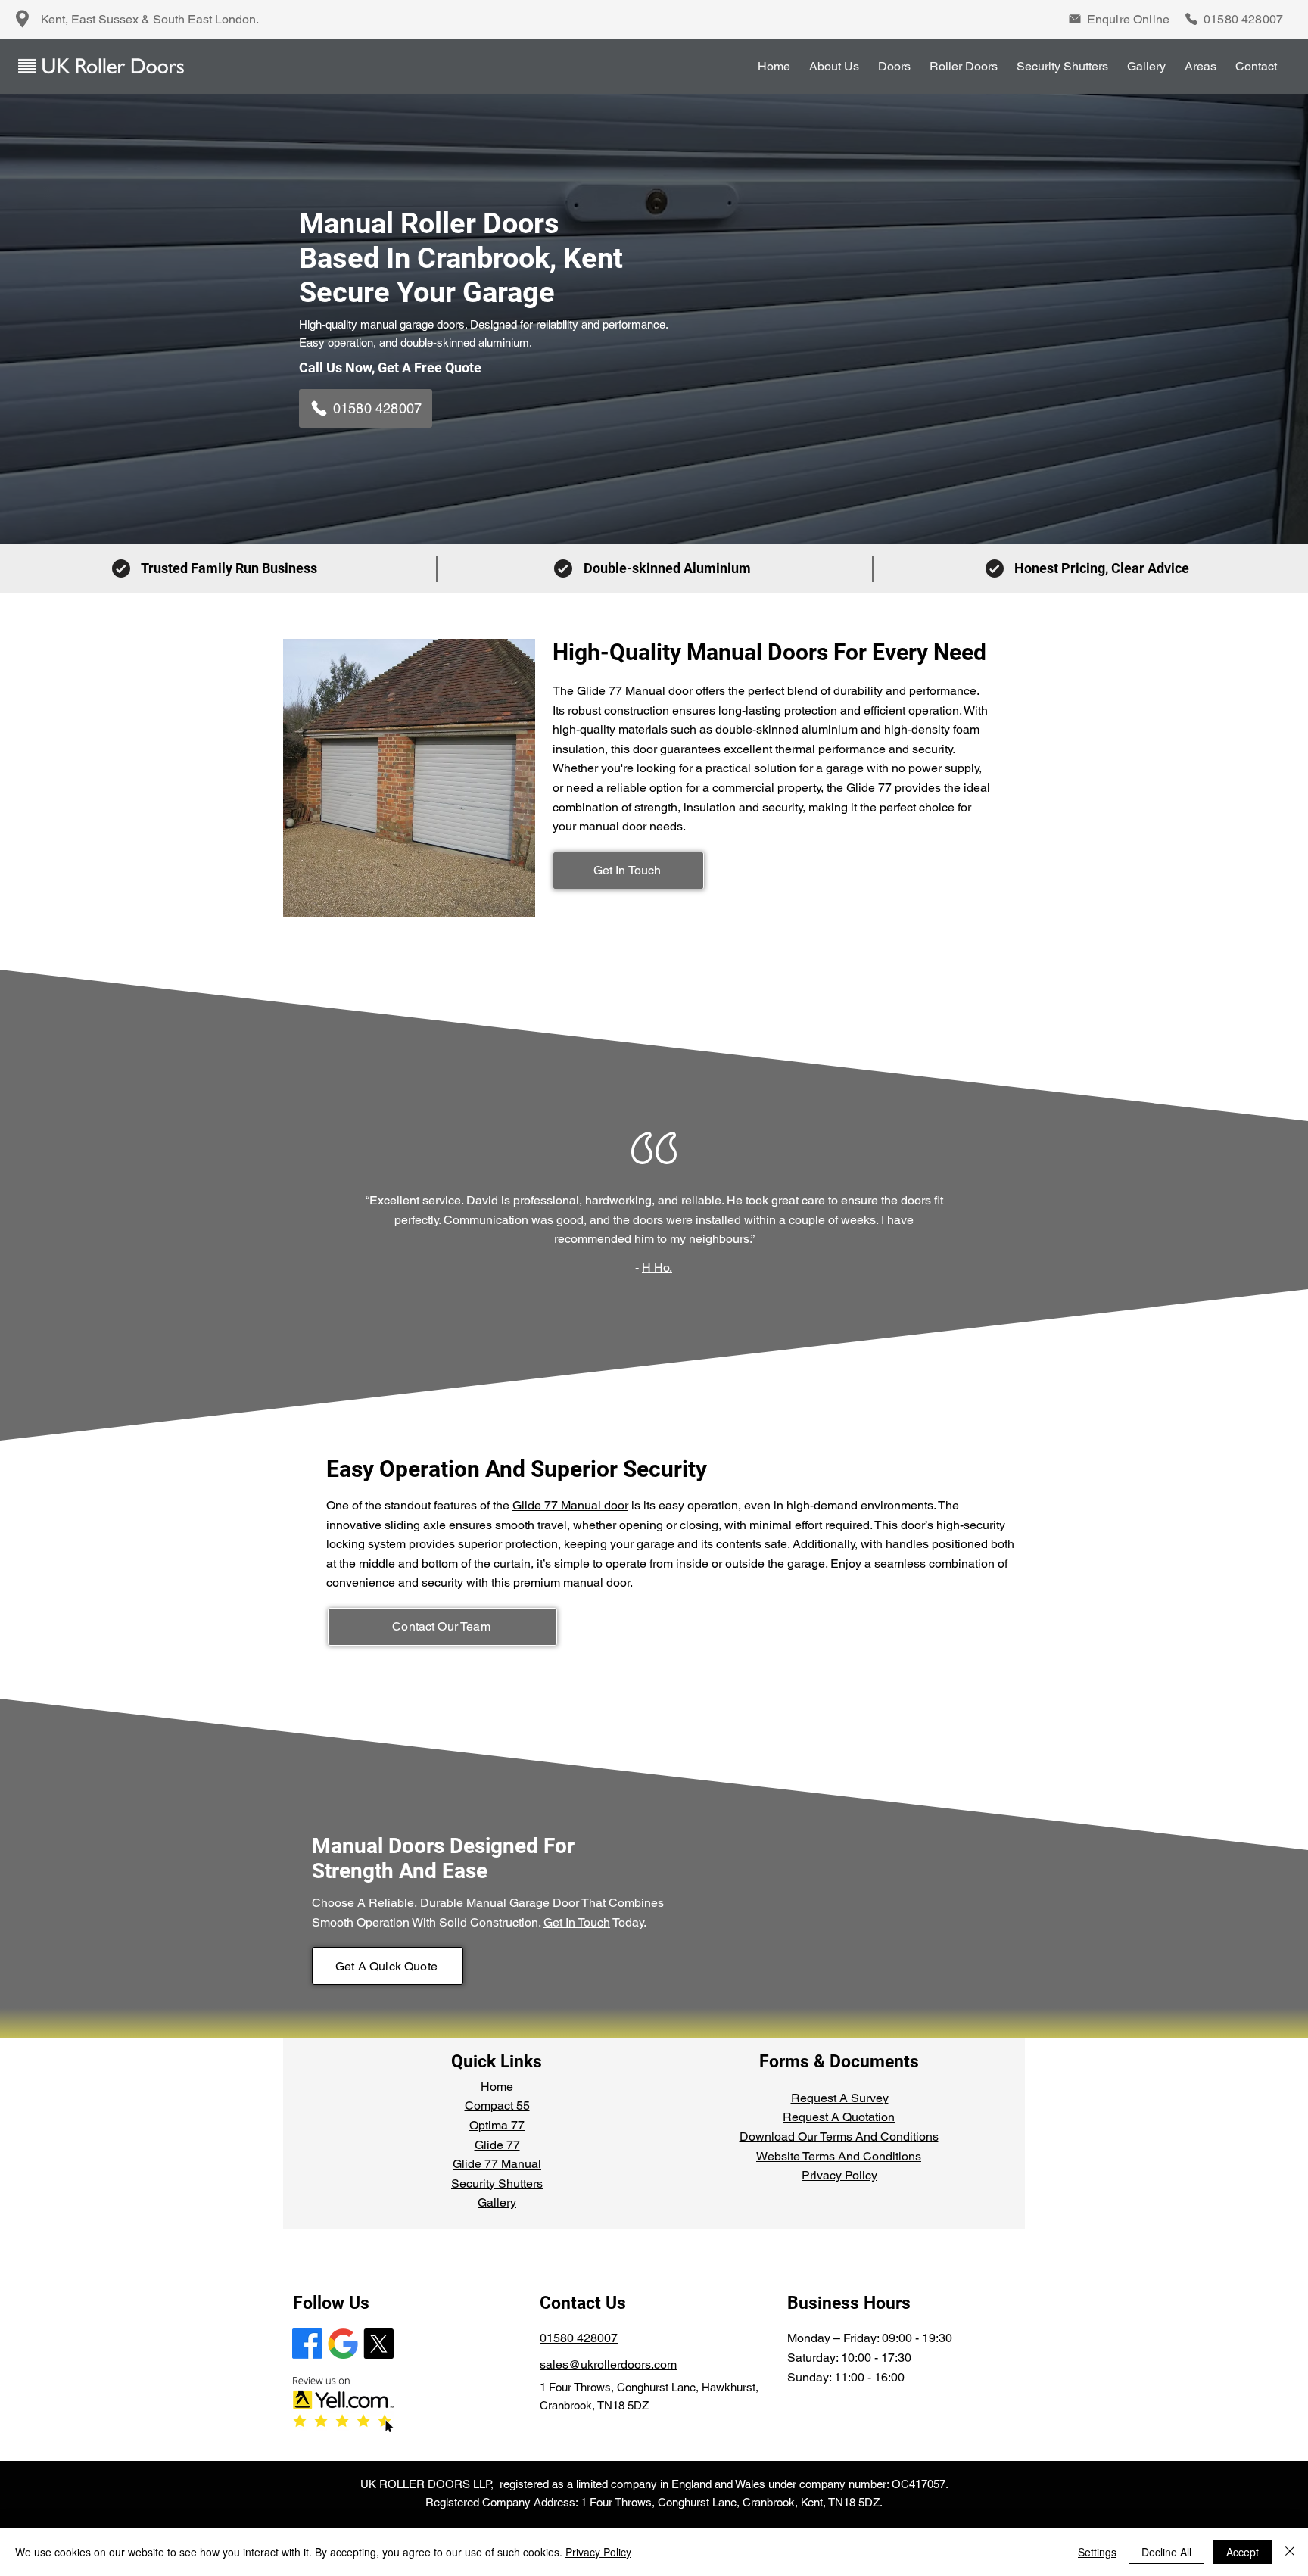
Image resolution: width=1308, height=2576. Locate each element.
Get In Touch (577, 1922)
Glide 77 (497, 2145)
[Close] (1290, 2552)
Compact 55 (497, 2106)
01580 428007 (579, 2338)
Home (497, 2087)
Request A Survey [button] (840, 2098)
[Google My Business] (343, 2344)
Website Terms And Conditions (839, 2156)
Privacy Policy (839, 2175)
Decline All (1166, 2552)
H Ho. (657, 1268)
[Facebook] (307, 2344)
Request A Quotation (839, 2117)
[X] (378, 2344)
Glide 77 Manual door (570, 1505)
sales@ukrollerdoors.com (608, 2364)
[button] (1113, 19)
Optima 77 (497, 2125)
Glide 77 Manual (497, 2164)
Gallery (497, 2202)
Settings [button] (1097, 2552)
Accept (1243, 2552)
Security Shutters (497, 2184)
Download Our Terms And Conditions (839, 2137)
